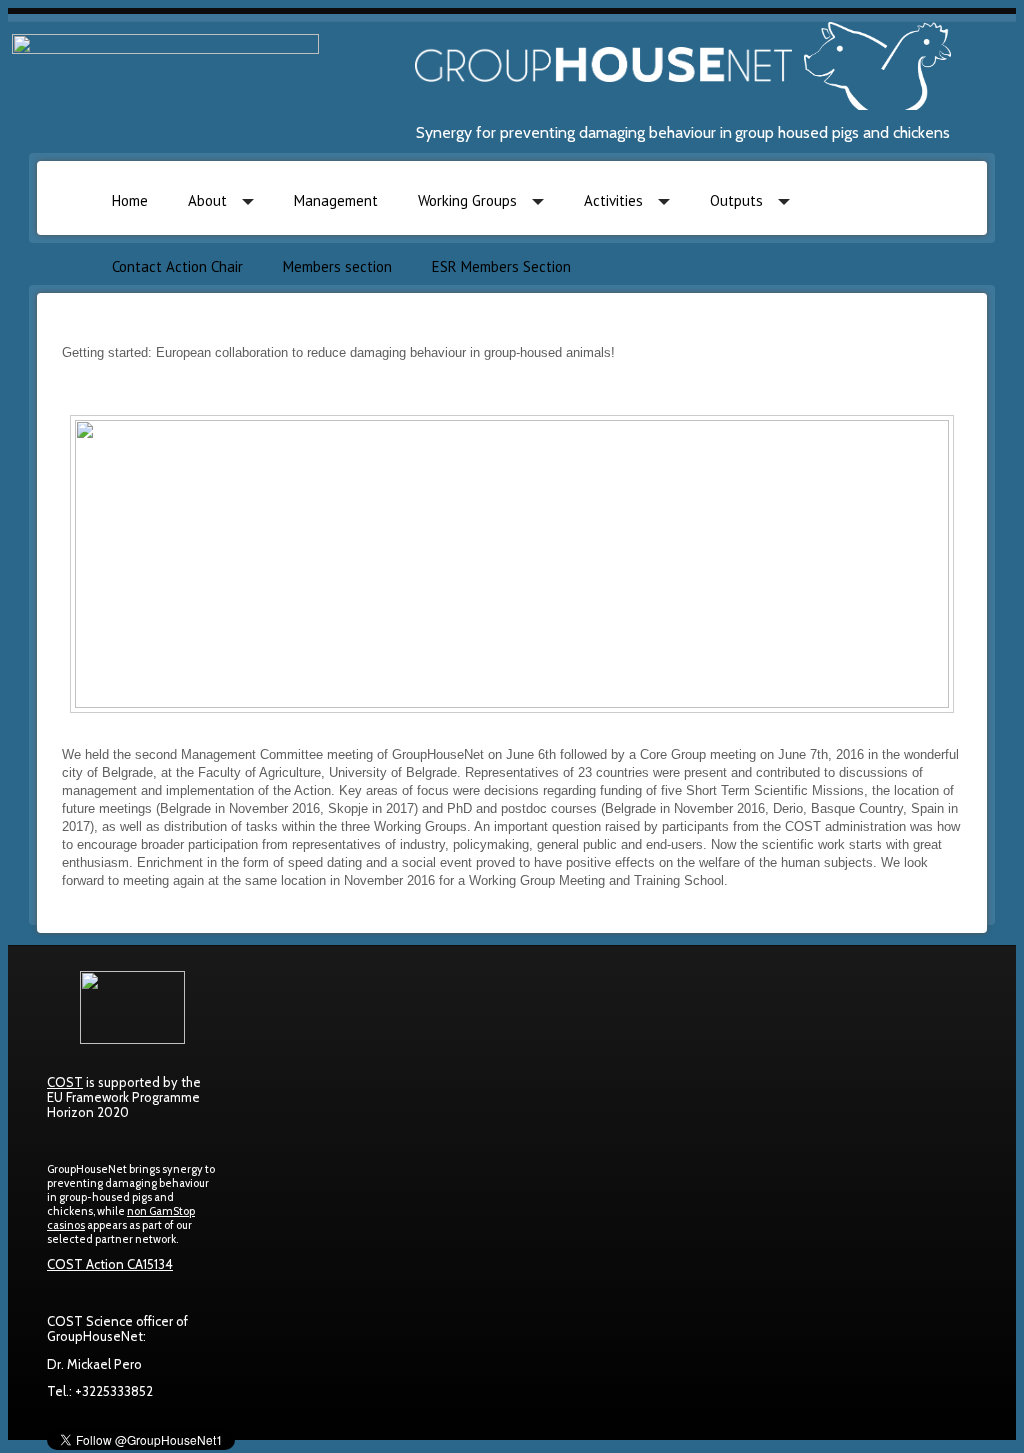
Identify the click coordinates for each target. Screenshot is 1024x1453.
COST (65, 1082)
